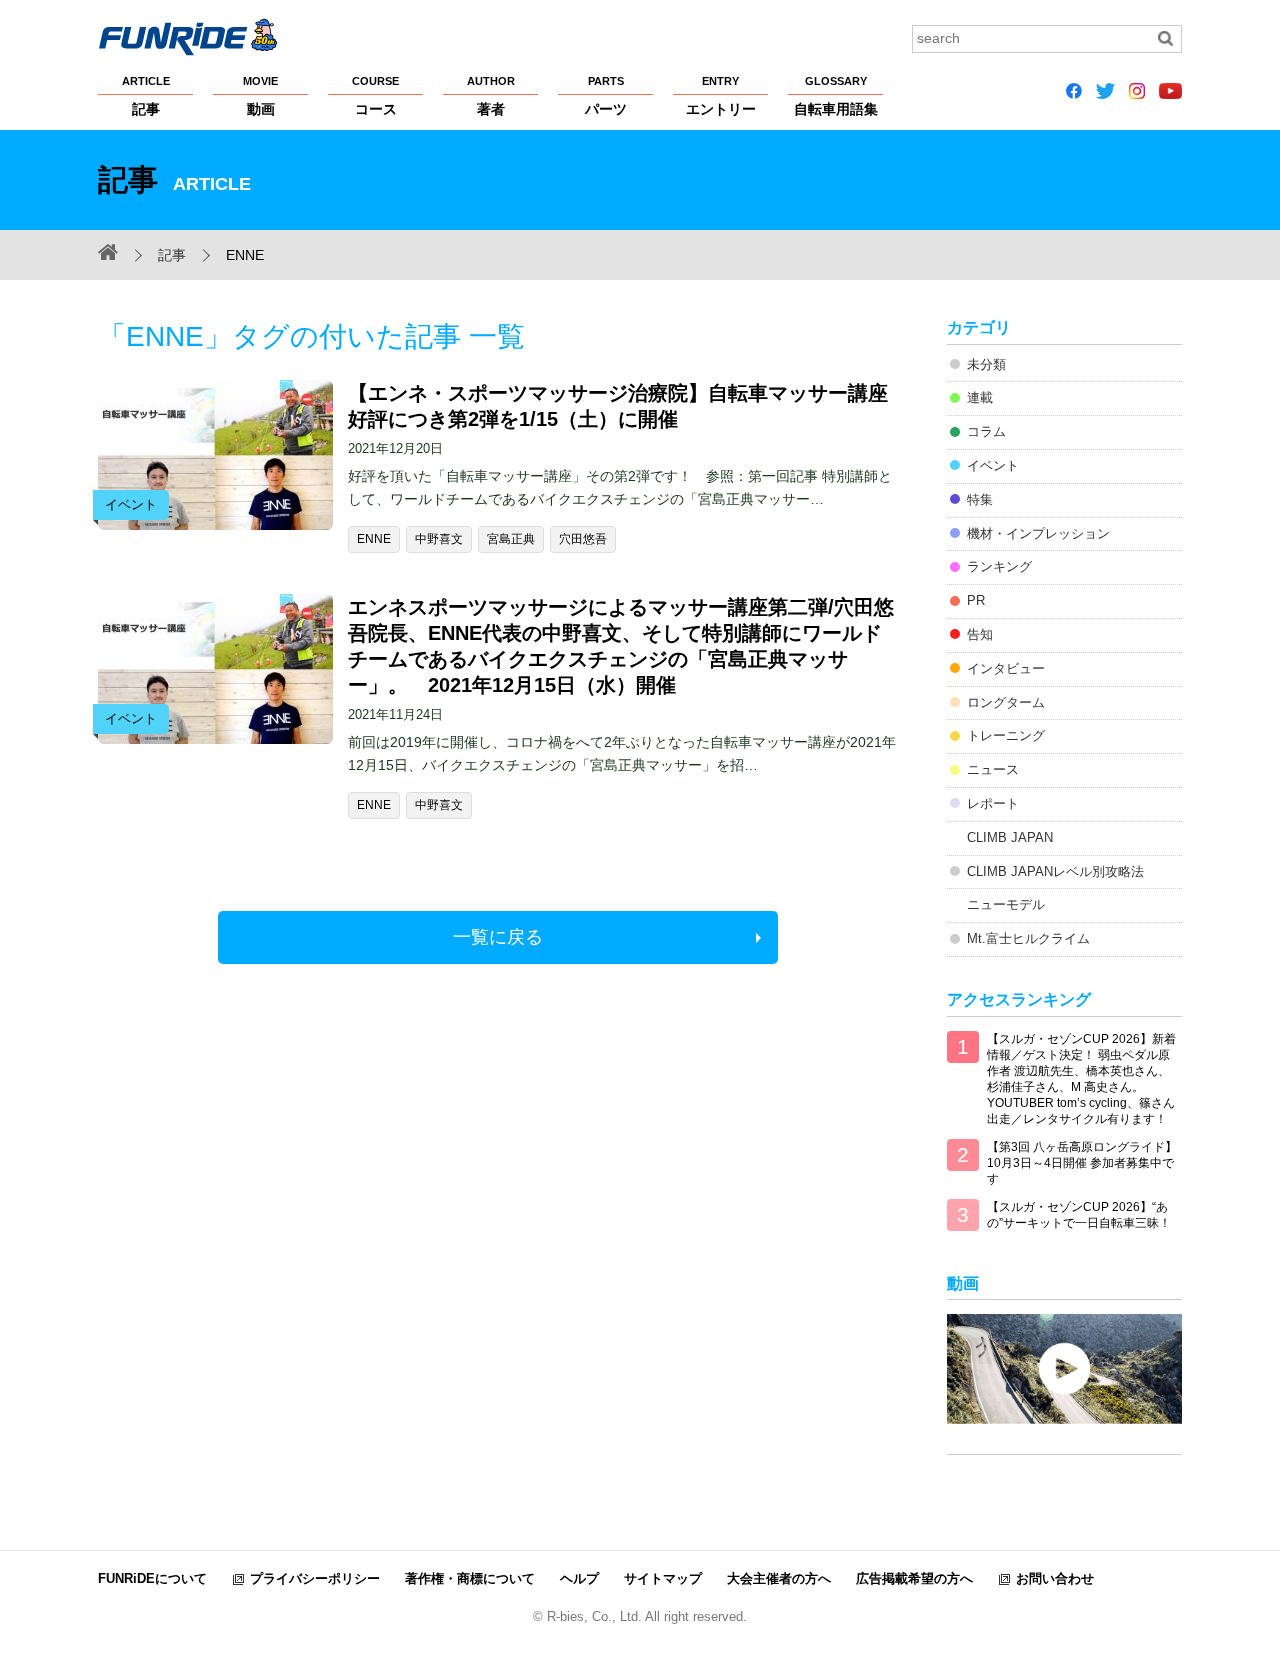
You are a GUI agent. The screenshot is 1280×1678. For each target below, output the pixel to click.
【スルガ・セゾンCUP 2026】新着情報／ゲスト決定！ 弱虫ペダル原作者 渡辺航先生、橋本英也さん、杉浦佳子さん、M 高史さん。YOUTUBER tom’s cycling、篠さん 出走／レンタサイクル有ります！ (1081, 1079)
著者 (491, 96)
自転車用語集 (836, 96)
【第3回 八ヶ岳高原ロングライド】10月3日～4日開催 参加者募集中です (1082, 1163)
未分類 (986, 364)
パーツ (606, 96)
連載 (980, 397)
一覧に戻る (498, 937)
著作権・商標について (470, 1578)
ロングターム (1006, 702)
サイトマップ (663, 1578)
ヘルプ (579, 1578)
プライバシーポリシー (315, 1578)
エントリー (721, 96)
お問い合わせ (1055, 1578)
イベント (993, 465)
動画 (260, 96)
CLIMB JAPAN (1010, 837)
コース (375, 96)
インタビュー (1006, 668)
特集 (980, 499)
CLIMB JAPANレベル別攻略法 (1055, 871)
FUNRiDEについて (152, 1578)
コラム (986, 431)
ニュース (993, 769)
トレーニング (1006, 735)
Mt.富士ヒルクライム (1028, 938)
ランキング (999, 566)
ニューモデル (1006, 904)
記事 (146, 96)
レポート (993, 803)
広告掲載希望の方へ (914, 1578)
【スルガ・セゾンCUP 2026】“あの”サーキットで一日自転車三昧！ (1079, 1215)
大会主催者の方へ (779, 1578)
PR (976, 600)
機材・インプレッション (1038, 533)
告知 (980, 634)
